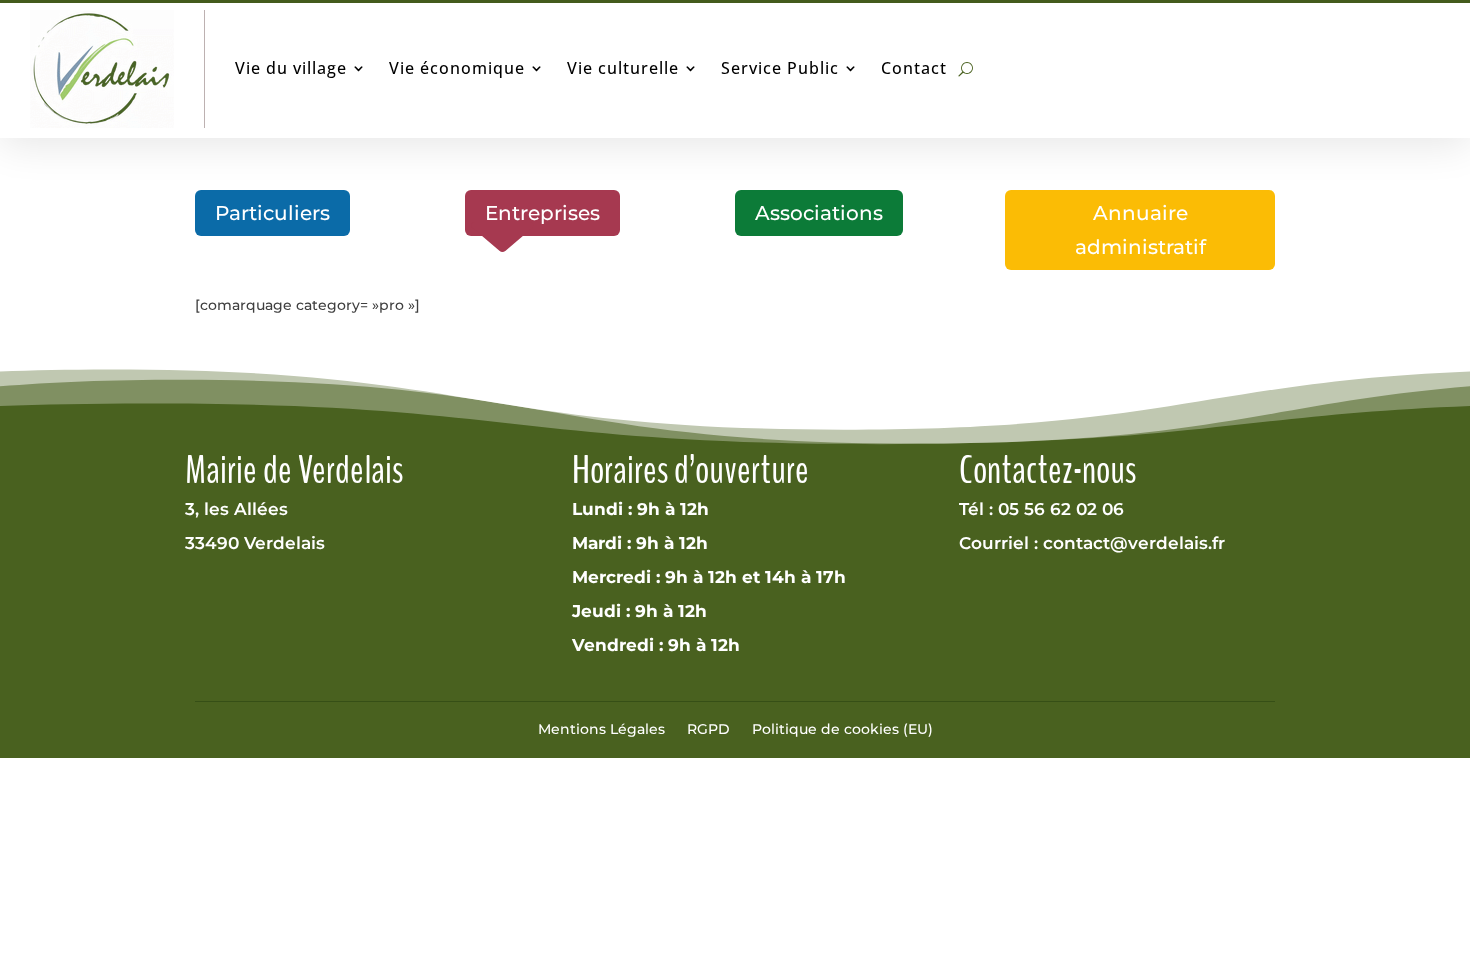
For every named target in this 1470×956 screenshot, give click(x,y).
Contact (914, 68)
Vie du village (291, 68)
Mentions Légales (601, 729)
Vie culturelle (623, 68)
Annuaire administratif (1140, 230)
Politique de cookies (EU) (842, 729)
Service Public (780, 68)
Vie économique (457, 68)
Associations (819, 213)
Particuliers (272, 213)
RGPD (708, 729)
